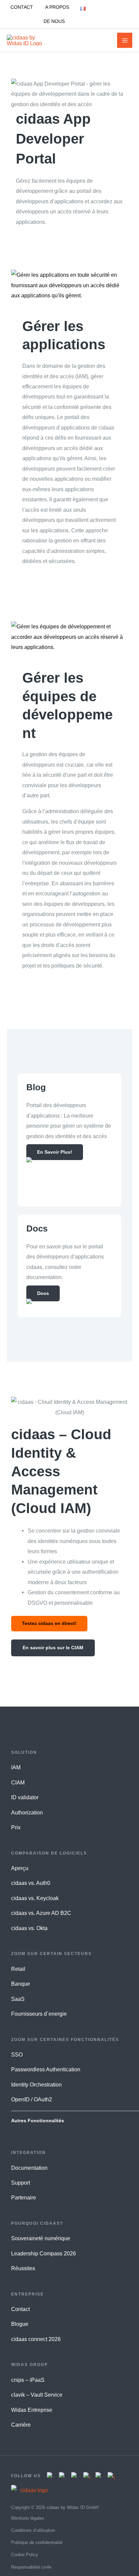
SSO (17, 2055)
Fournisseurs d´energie (39, 2014)
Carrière (21, 2425)
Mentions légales (28, 2518)
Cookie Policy (25, 2555)
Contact (20, 2309)
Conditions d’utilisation (33, 2530)
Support (21, 2183)
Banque (21, 1984)
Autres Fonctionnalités (38, 2121)
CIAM (18, 1783)
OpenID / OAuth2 (32, 2099)
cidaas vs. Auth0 (31, 1883)
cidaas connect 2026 (36, 2339)
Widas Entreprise (32, 2410)
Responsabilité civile (31, 2567)
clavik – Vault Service (37, 2395)
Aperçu (20, 1868)
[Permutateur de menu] (98, 8)
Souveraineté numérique (41, 2238)
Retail (18, 1969)
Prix (16, 1827)
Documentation (29, 2168)
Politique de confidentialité (37, 2542)
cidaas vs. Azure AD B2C (41, 1913)
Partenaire (24, 2198)
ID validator (25, 1797)
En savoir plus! (55, 1152)
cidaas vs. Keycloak (35, 1898)
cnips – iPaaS (28, 2380)
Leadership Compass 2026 (44, 2254)
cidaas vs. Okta (29, 1928)
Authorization (27, 1813)
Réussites (23, 2268)
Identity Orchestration (36, 2085)
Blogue (20, 2324)
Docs (43, 1293)
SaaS (18, 1999)
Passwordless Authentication (46, 2069)
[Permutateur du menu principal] (125, 40)
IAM (16, 1767)
